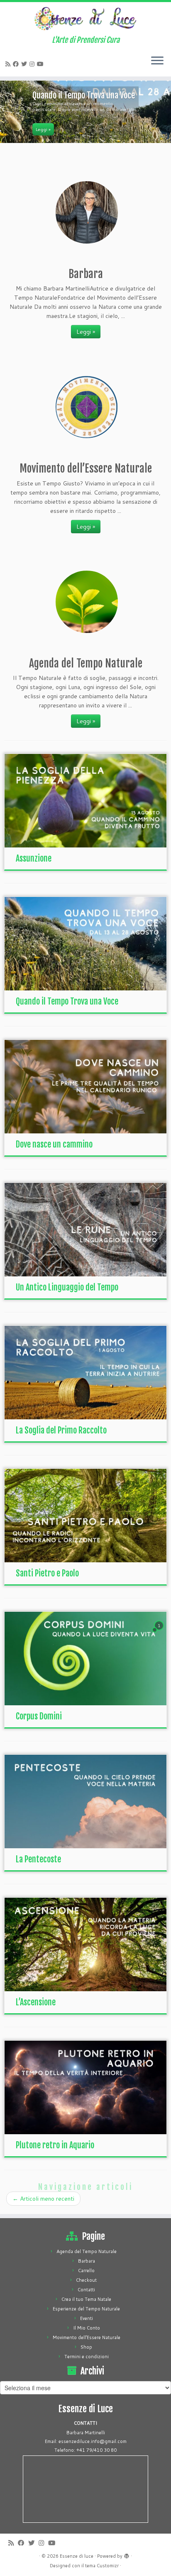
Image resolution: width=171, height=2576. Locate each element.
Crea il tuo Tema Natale (86, 2299)
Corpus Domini (39, 1716)
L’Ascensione (36, 2002)
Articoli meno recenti (43, 2199)
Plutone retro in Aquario (55, 2145)
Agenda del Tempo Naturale (87, 2251)
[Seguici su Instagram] (33, 64)
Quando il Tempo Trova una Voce (67, 1001)
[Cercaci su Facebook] (17, 64)
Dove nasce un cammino (54, 1144)
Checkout (86, 2280)
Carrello (86, 2271)
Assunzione (34, 858)
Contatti (86, 2290)
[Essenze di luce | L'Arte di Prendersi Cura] (85, 19)
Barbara (87, 2261)
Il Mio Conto (87, 2328)
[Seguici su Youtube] (42, 64)
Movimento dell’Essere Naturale (87, 2337)
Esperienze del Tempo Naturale (86, 2309)
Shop (86, 2347)
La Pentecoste (38, 1859)
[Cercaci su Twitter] (25, 64)
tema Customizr (102, 2566)
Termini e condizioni (87, 2357)
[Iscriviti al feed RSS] (9, 64)
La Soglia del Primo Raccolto (61, 1430)
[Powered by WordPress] (127, 2554)
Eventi (87, 2318)
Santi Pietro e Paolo (47, 1573)
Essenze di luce (77, 2556)
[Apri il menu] (157, 62)
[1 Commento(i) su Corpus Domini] (160, 1633)
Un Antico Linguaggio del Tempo (67, 1287)
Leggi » (86, 332)
